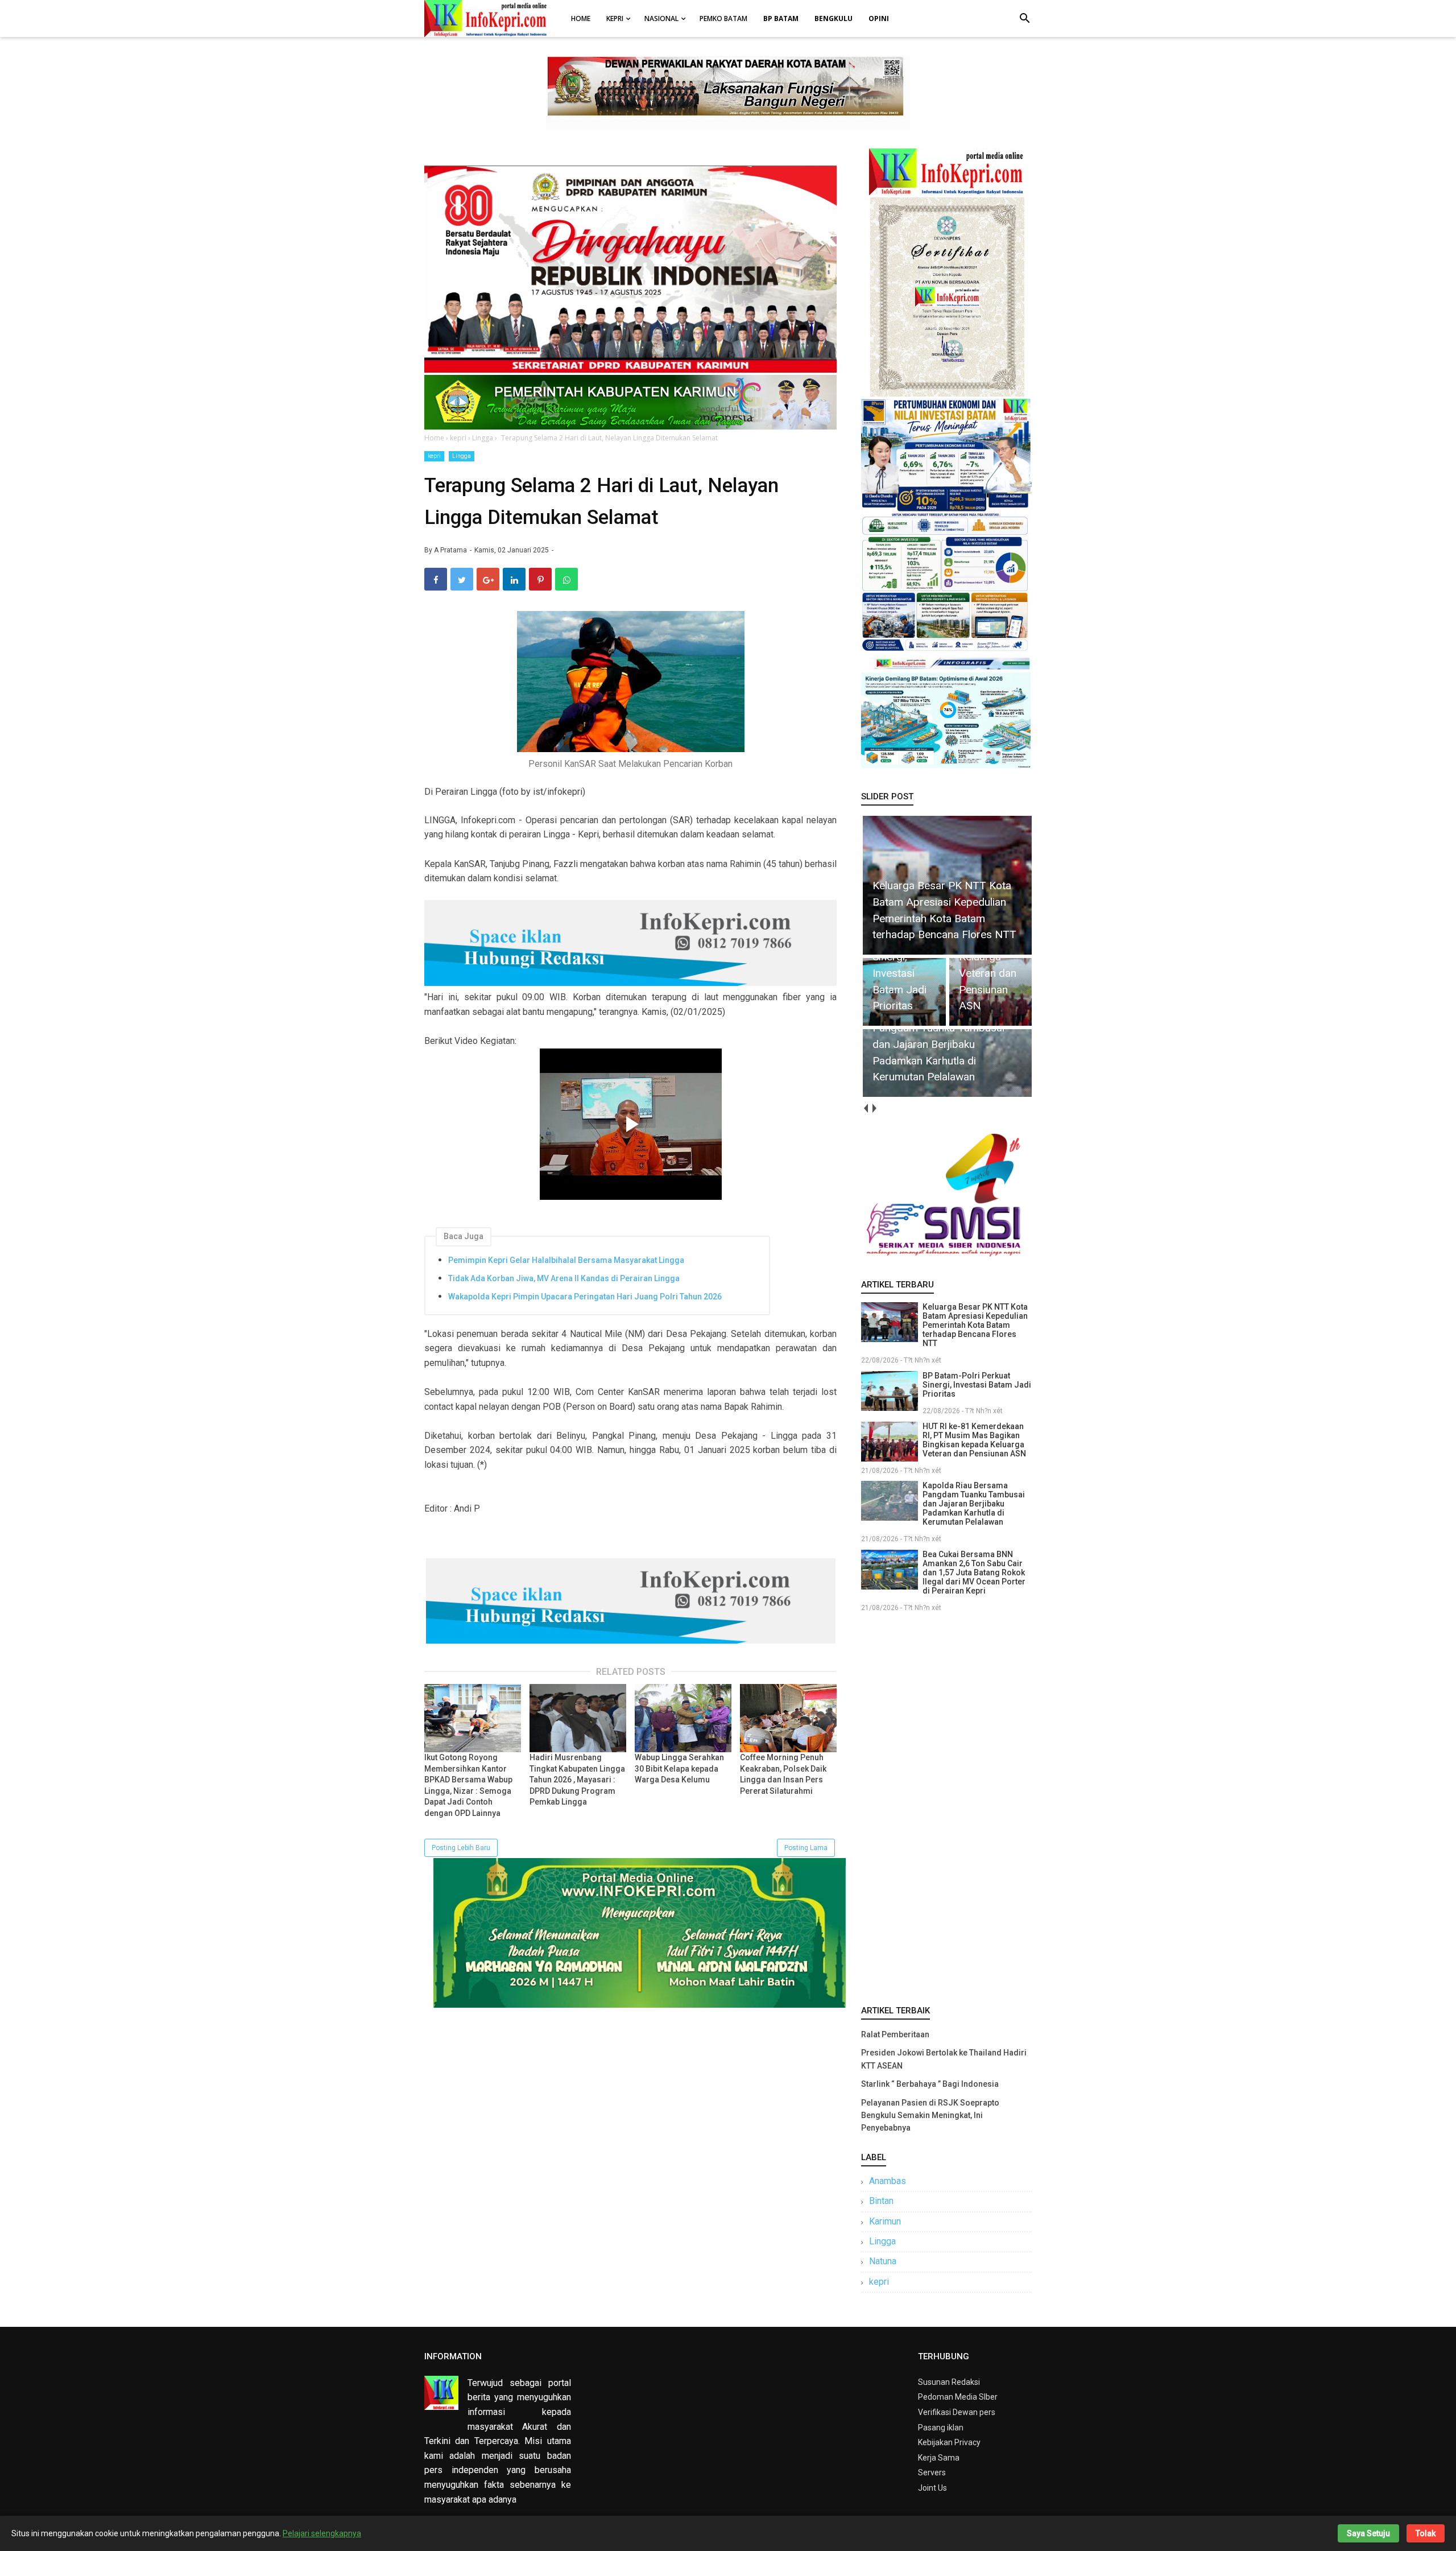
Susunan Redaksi (949, 2382)
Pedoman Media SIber (958, 2397)
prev (865, 1109)
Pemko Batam (723, 18)
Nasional (661, 18)
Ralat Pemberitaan (895, 2034)
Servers (932, 2472)
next (874, 1109)
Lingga (462, 456)
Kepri (615, 18)
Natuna (883, 2261)
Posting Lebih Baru (461, 1848)
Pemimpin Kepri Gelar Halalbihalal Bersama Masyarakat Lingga (566, 1260)
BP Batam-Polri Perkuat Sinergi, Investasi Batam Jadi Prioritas (977, 1385)
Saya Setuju (1368, 2533)
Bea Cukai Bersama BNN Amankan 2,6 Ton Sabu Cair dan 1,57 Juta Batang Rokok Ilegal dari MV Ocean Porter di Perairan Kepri (974, 1572)
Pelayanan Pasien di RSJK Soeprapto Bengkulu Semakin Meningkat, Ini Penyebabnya (930, 2115)
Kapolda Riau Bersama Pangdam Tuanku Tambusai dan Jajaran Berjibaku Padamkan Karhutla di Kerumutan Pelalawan (974, 1504)
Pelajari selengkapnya (322, 2533)
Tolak (1426, 2533)
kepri (434, 456)
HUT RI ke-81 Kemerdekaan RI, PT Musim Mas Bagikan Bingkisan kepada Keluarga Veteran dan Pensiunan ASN (974, 1440)
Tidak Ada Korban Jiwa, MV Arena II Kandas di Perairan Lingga (564, 1278)
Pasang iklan (941, 2428)
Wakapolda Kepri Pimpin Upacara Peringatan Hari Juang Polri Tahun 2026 (585, 1297)
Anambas (888, 2181)
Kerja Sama (939, 2458)
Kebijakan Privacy (949, 2442)
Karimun (885, 2221)
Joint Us (932, 2488)
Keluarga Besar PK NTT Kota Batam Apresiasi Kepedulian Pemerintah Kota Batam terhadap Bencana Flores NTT (975, 1325)
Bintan (881, 2201)
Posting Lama (806, 1848)
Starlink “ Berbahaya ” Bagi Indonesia (930, 2084)
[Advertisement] (946, 1806)
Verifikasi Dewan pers (957, 2412)
